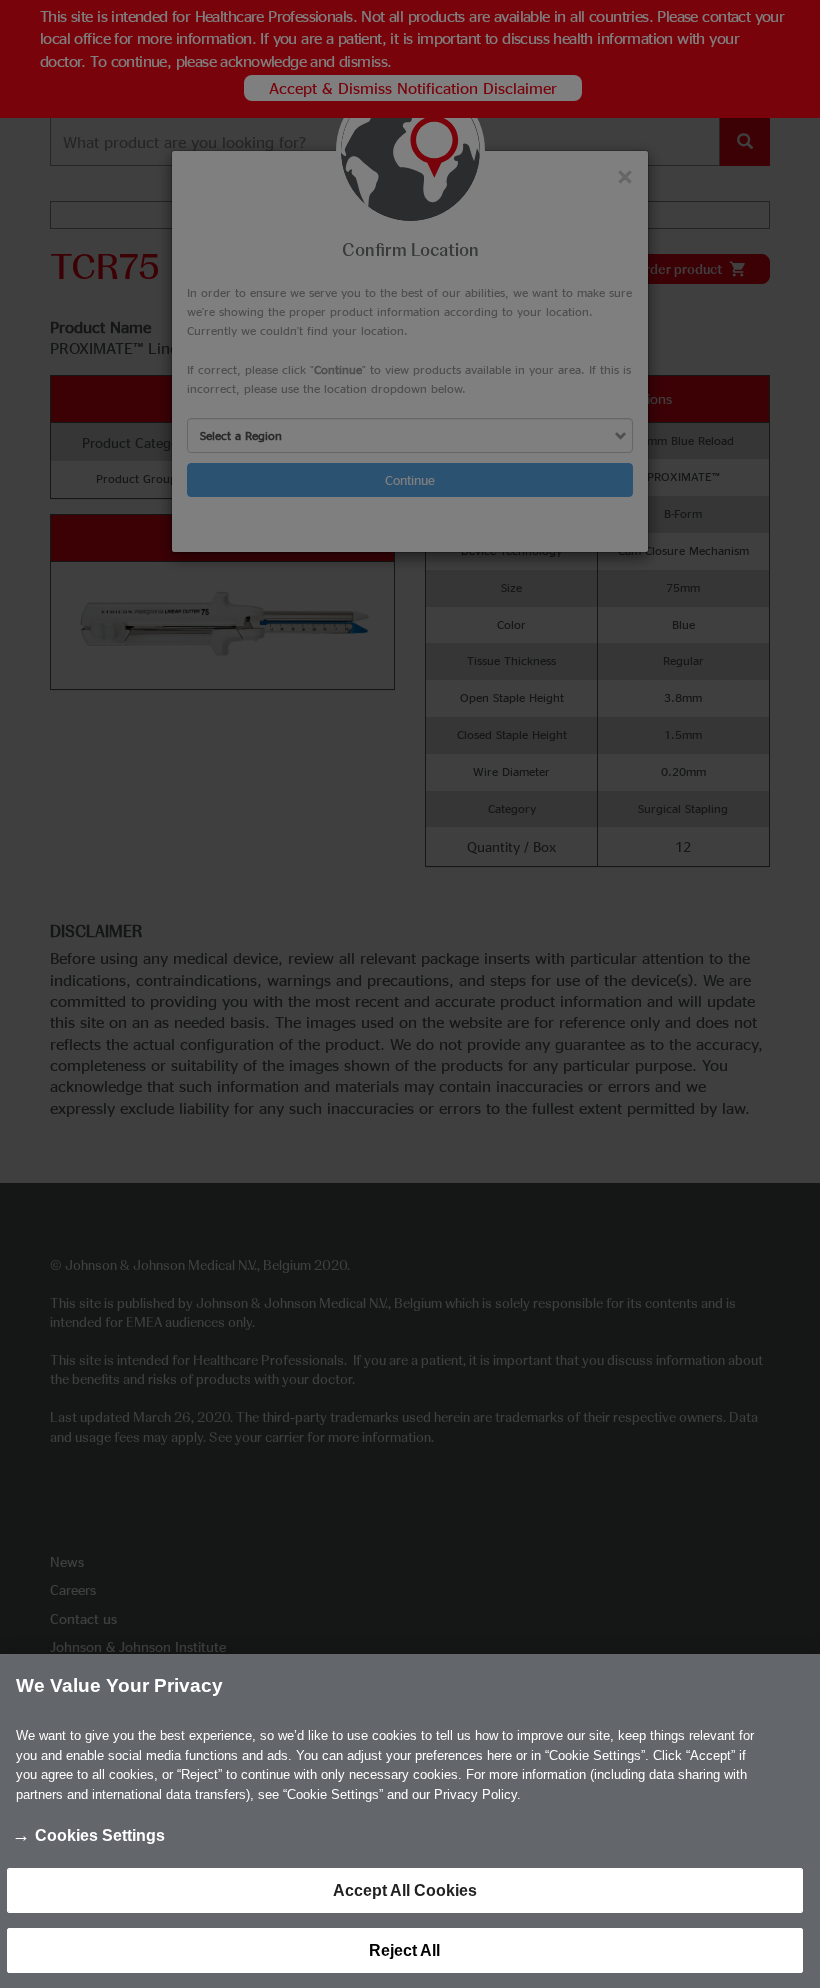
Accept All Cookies (405, 1890)
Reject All (404, 1950)
